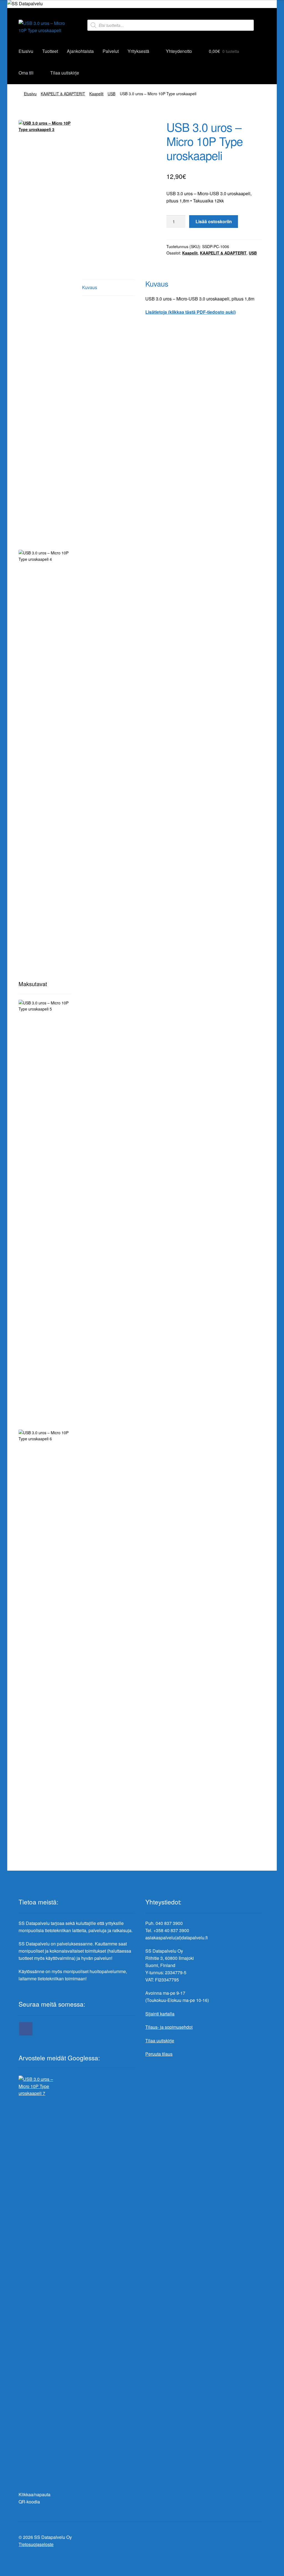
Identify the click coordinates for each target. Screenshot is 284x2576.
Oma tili (26, 73)
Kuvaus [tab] (90, 287)
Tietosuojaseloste (36, 2544)
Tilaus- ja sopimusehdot (169, 2027)
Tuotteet (50, 51)
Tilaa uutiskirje (65, 73)
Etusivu (26, 51)
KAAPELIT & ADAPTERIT (63, 94)
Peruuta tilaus (159, 2054)
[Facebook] (26, 2029)
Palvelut (111, 51)
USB (111, 94)
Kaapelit (96, 94)
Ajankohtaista (80, 51)
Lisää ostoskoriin (214, 221)
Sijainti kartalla (160, 2014)
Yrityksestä (138, 51)
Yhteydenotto (179, 51)
